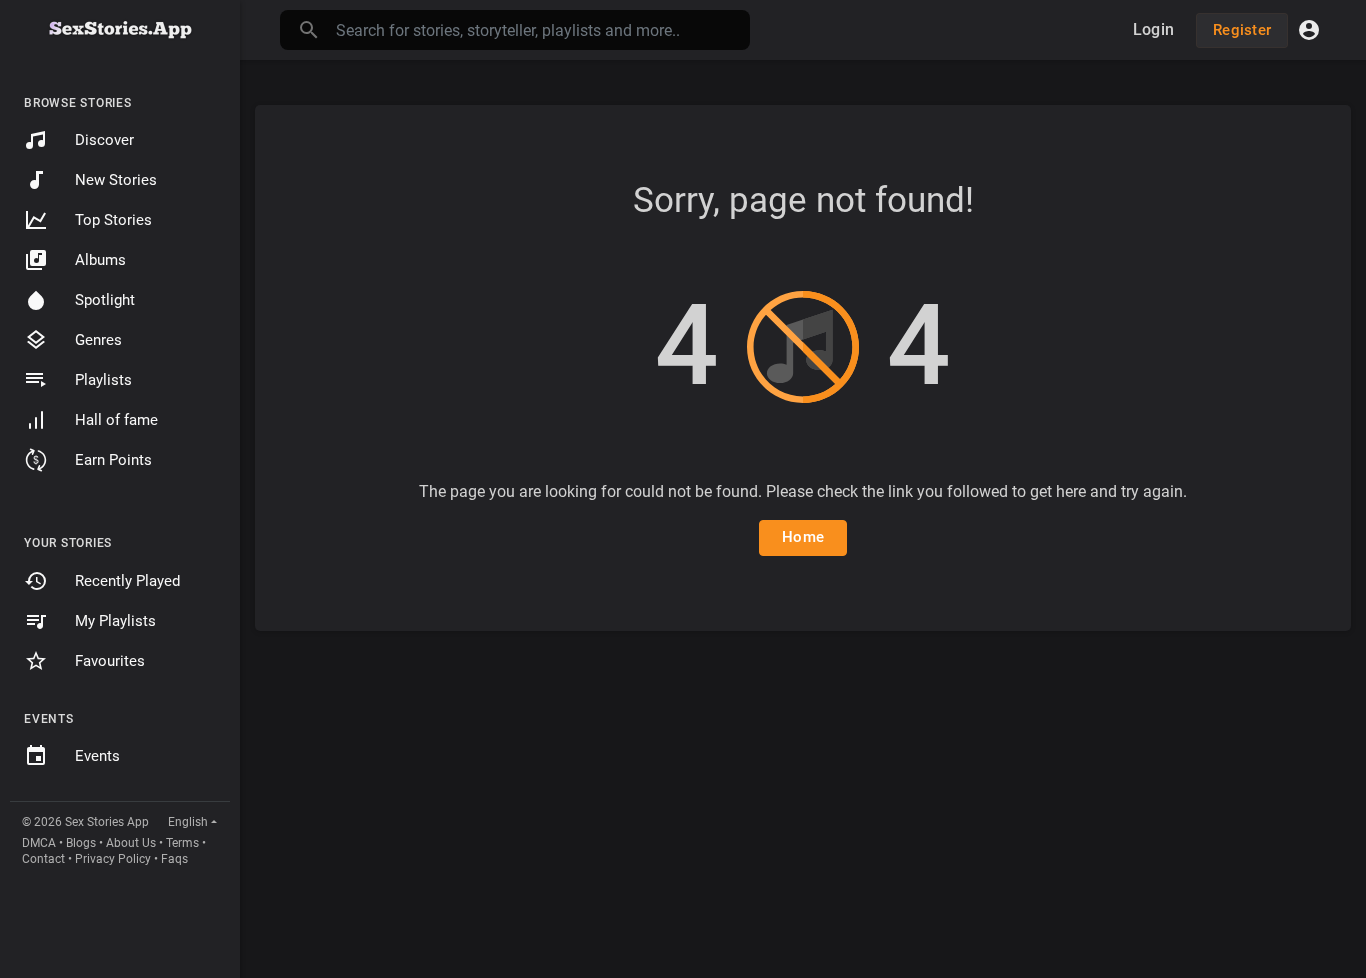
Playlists (103, 380)
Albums (100, 260)
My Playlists (115, 621)
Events (97, 756)
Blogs (81, 843)
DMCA (39, 843)
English (188, 822)
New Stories (116, 180)
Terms (182, 843)
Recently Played (127, 581)
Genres (98, 340)
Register (1242, 30)
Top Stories (113, 220)
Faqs (174, 859)
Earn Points (113, 460)
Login (1153, 29)
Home (803, 537)
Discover (104, 140)
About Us (131, 843)
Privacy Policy (113, 859)
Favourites (110, 661)
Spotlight (105, 300)
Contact (43, 859)
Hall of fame (116, 420)
